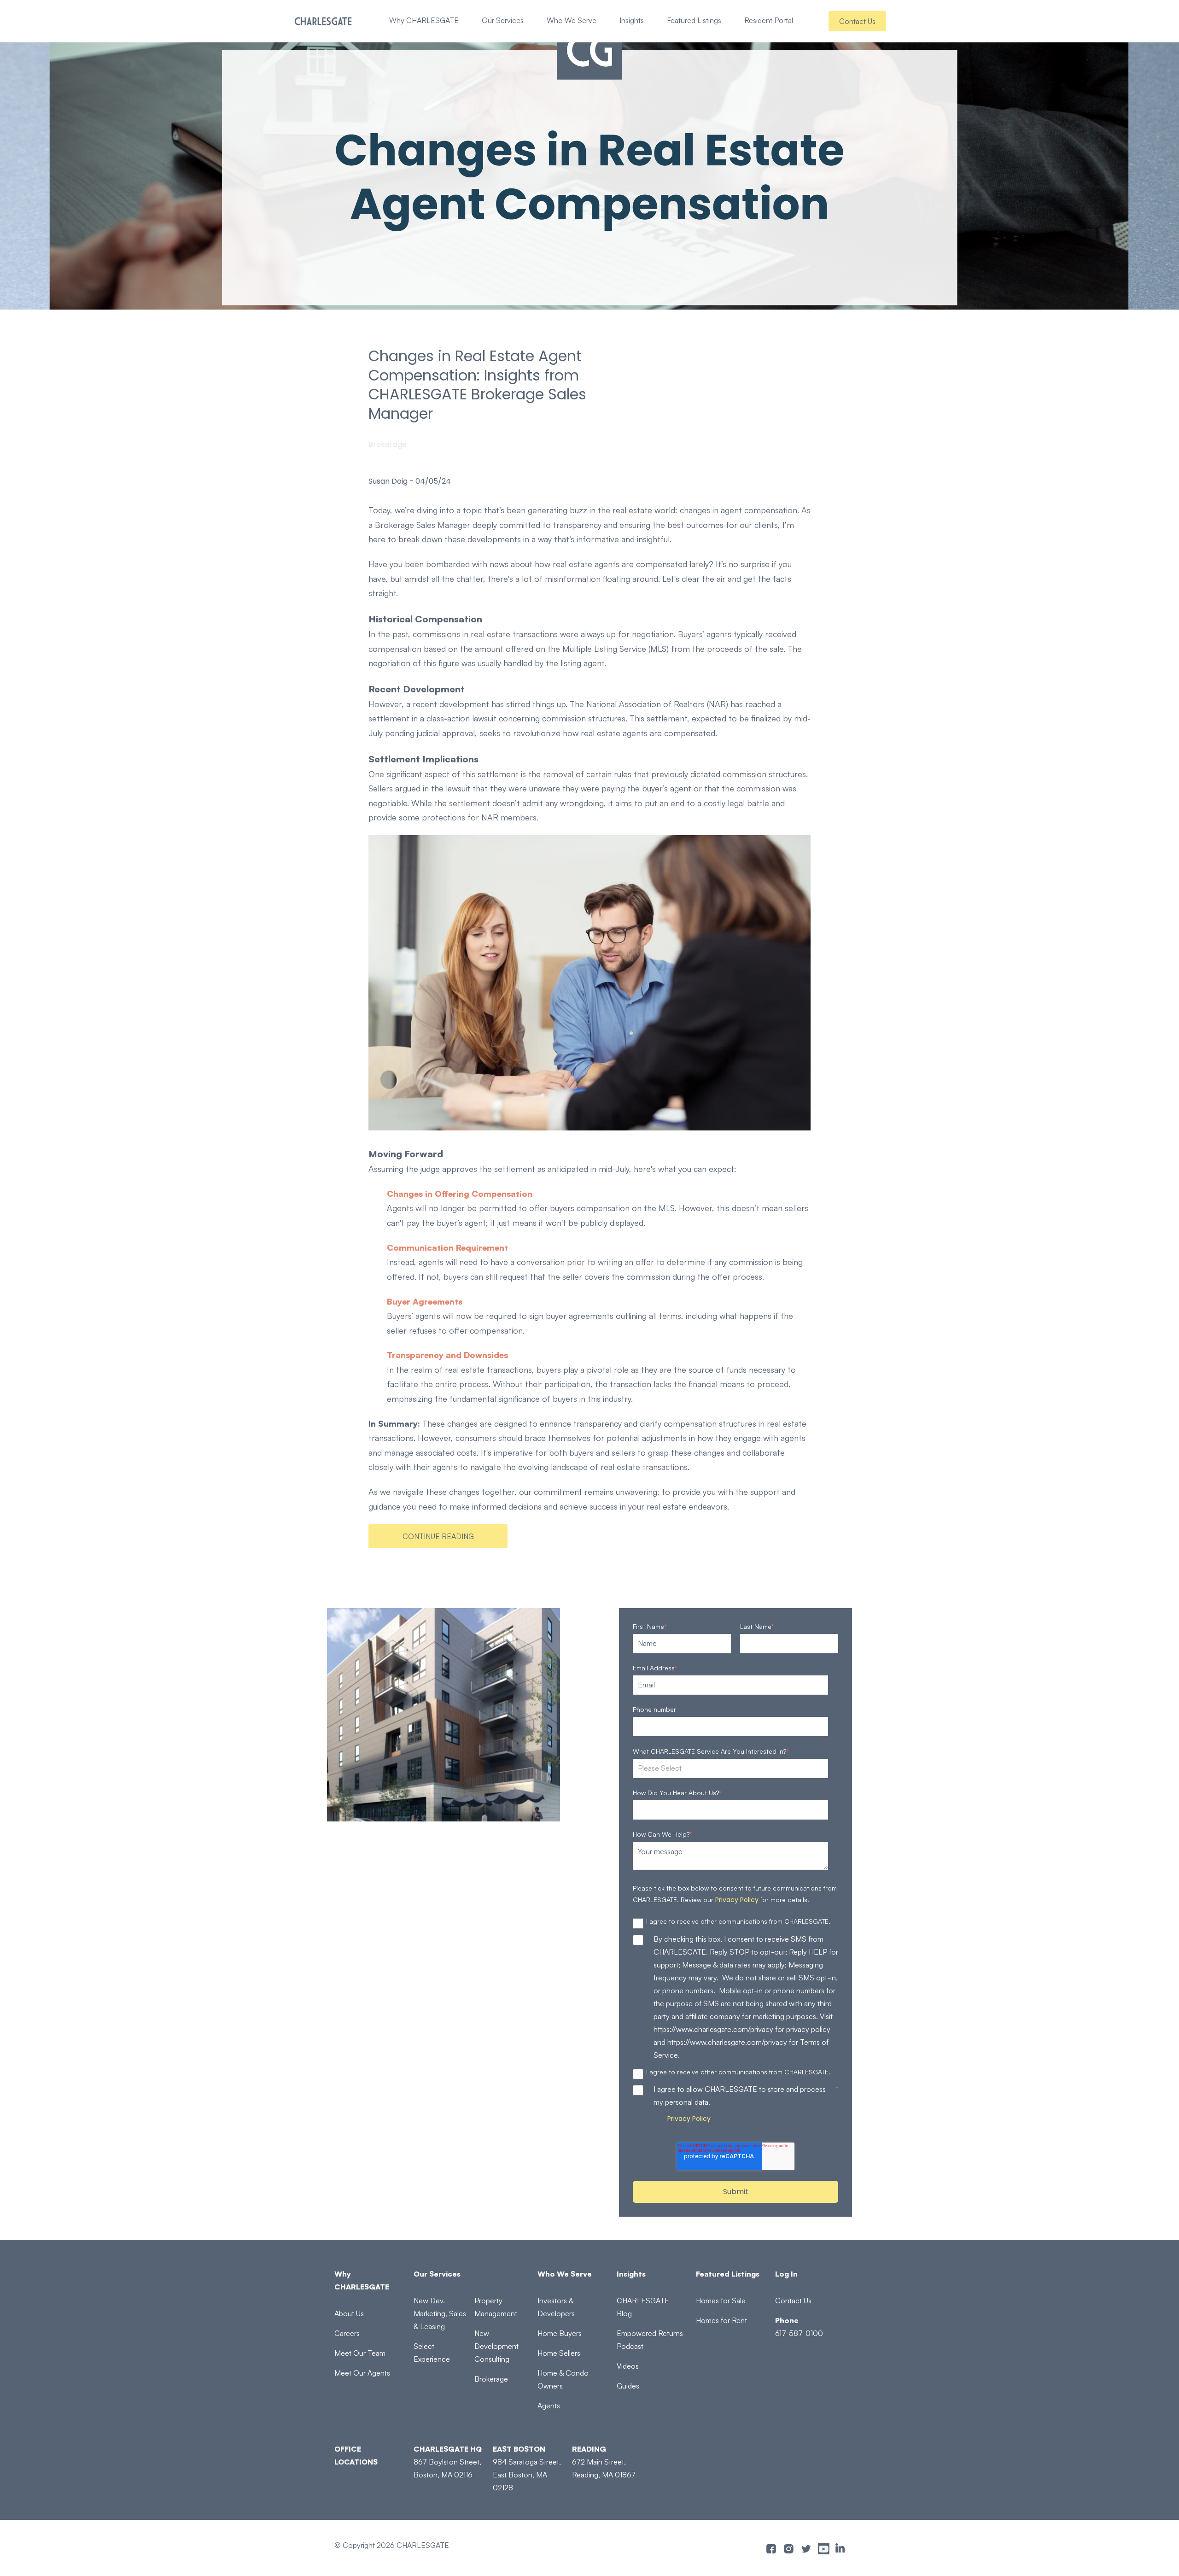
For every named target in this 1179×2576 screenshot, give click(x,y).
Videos (628, 2366)
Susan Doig (388, 481)
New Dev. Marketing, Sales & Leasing (440, 2313)
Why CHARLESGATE (424, 20)
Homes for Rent (721, 2320)
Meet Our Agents (362, 2373)
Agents (549, 2406)
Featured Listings (694, 20)
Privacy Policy (737, 1900)
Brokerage (388, 444)
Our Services (503, 20)
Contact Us (857, 21)
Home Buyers (560, 2333)
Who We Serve (572, 20)
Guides (628, 2386)
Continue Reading (438, 1536)
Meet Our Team (360, 2353)
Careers (347, 2333)
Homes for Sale (721, 2301)
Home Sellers (559, 2353)
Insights (632, 20)
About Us (349, 2313)
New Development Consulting (496, 2346)
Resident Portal (769, 20)
